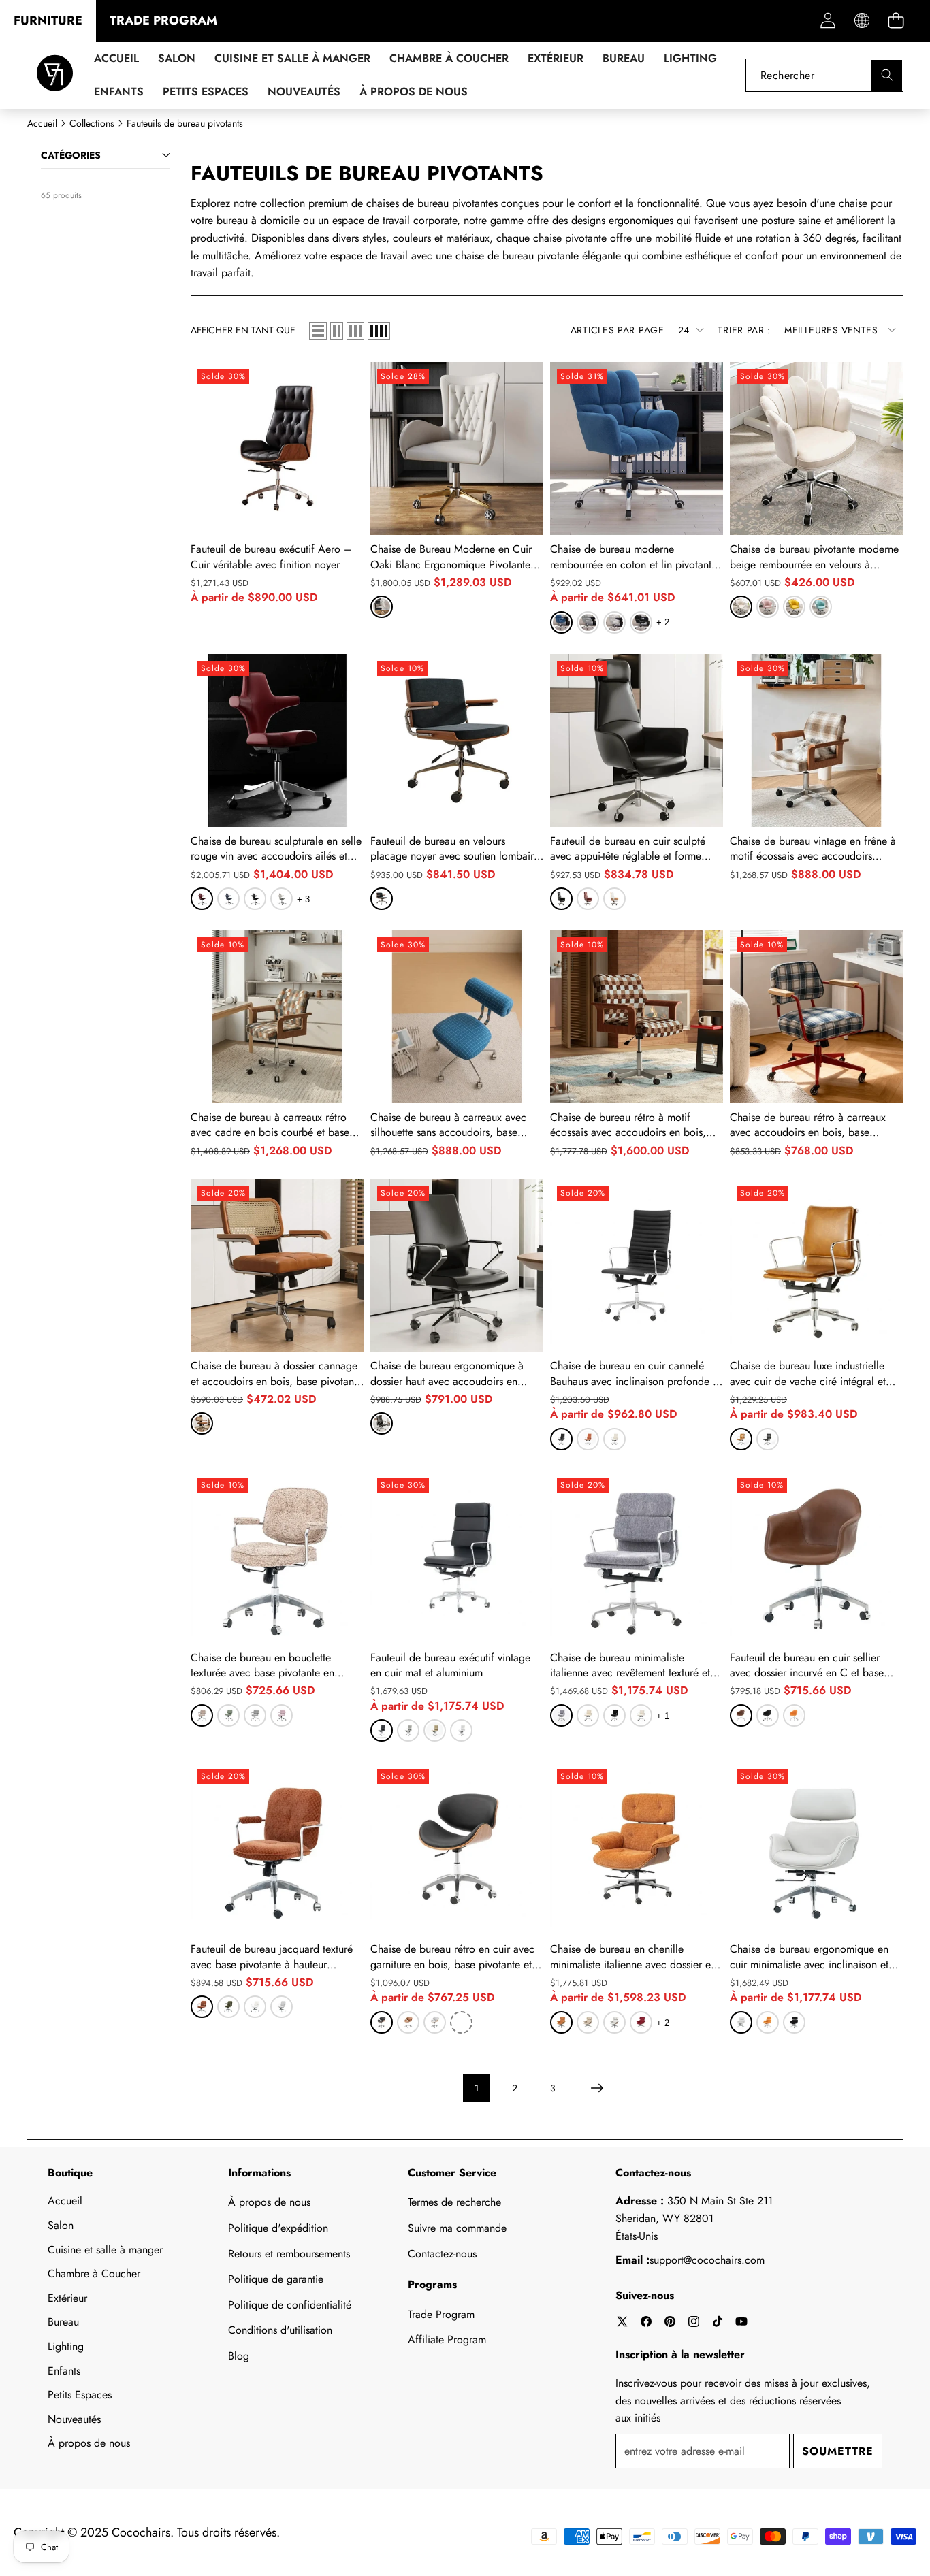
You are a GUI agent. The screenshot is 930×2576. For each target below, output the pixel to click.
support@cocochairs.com (707, 2260)
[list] (318, 331)
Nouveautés (74, 2419)
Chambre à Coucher (94, 2273)
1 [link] (477, 2088)
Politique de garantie (276, 2279)
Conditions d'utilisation (280, 2330)
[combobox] (824, 75)
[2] (337, 331)
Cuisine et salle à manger (105, 2250)
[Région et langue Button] (862, 21)
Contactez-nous (442, 2254)
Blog (239, 2356)
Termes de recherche (454, 2202)
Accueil (65, 2201)
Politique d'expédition (278, 2228)
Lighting (66, 2346)
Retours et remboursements (289, 2254)
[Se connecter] (828, 21)
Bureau (63, 2322)
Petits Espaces (80, 2395)
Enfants (64, 2371)
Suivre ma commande (457, 2228)
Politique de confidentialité (290, 2305)
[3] (355, 331)
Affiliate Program (447, 2339)
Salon (61, 2225)
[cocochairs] (55, 75)
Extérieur (67, 2298)
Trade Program (441, 2314)
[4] (379, 331)
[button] (896, 21)
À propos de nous (89, 2443)
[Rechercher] (887, 75)
